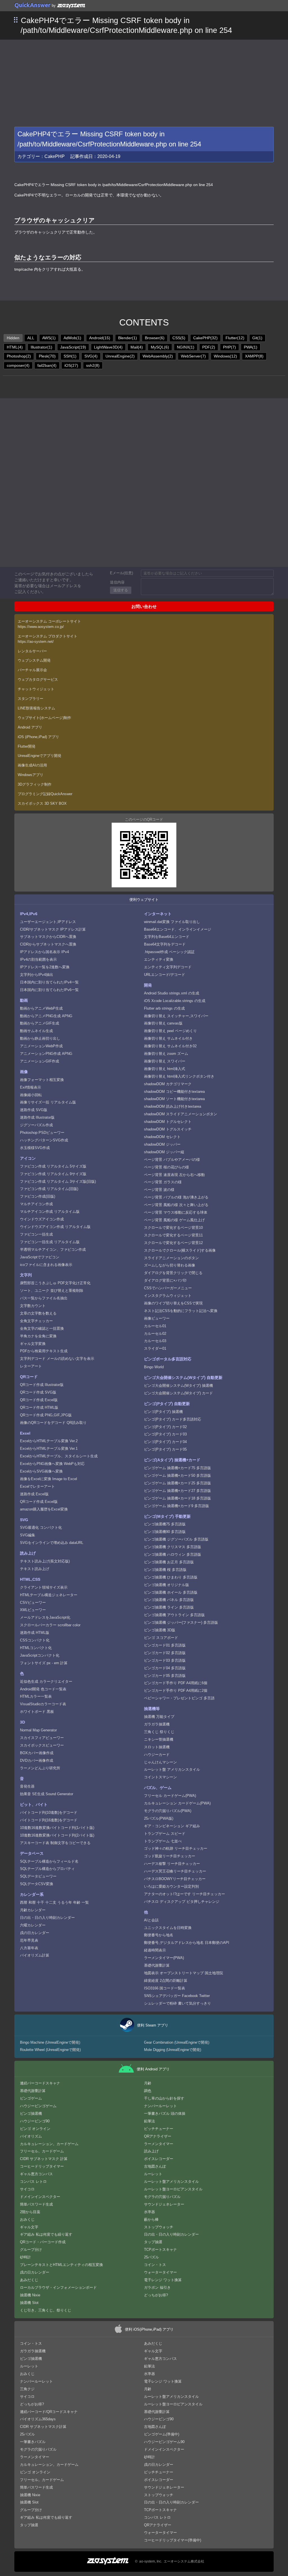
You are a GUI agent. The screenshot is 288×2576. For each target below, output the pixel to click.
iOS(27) (71, 365)
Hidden (13, 338)
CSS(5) (179, 338)
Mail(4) (137, 347)
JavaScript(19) (73, 347)
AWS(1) (49, 338)
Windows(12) (225, 356)
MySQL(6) (160, 347)
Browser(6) (155, 338)
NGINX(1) (186, 347)
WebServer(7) (193, 356)
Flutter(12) (235, 338)
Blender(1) (128, 338)
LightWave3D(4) (108, 347)
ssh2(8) (93, 365)
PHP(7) (229, 347)
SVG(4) (91, 356)
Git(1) (257, 338)
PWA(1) (251, 347)
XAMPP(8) (254, 356)
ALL (31, 338)
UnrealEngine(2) (120, 356)
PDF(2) (209, 347)
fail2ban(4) (47, 365)
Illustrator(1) (41, 347)
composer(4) (18, 365)
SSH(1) (70, 356)
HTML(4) (15, 347)
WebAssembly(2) (158, 356)
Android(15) (100, 338)
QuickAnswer (32, 5)
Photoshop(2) (19, 356)
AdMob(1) (72, 338)
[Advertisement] (144, 82)
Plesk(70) (47, 356)
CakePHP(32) (205, 338)
